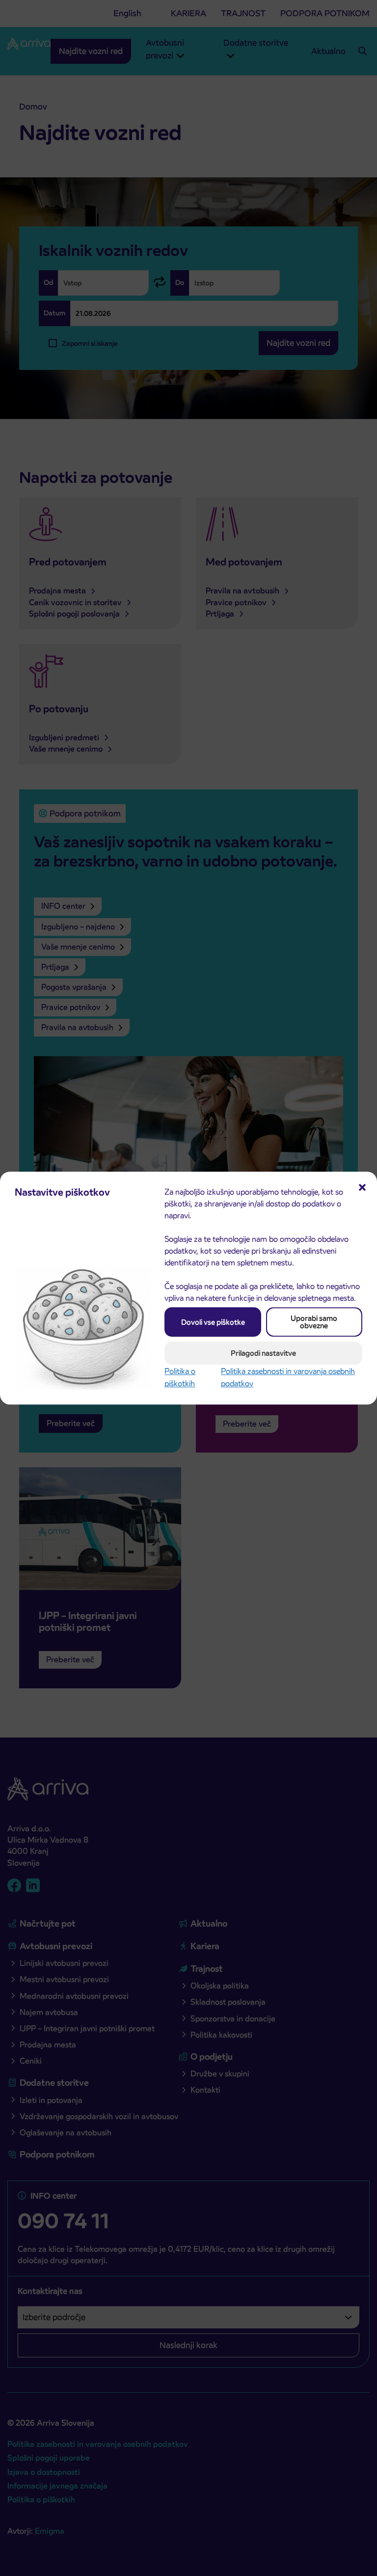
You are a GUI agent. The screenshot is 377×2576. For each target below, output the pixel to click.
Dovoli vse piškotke (213, 1322)
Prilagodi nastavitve (263, 1353)
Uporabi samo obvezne (314, 1322)
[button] (362, 1186)
